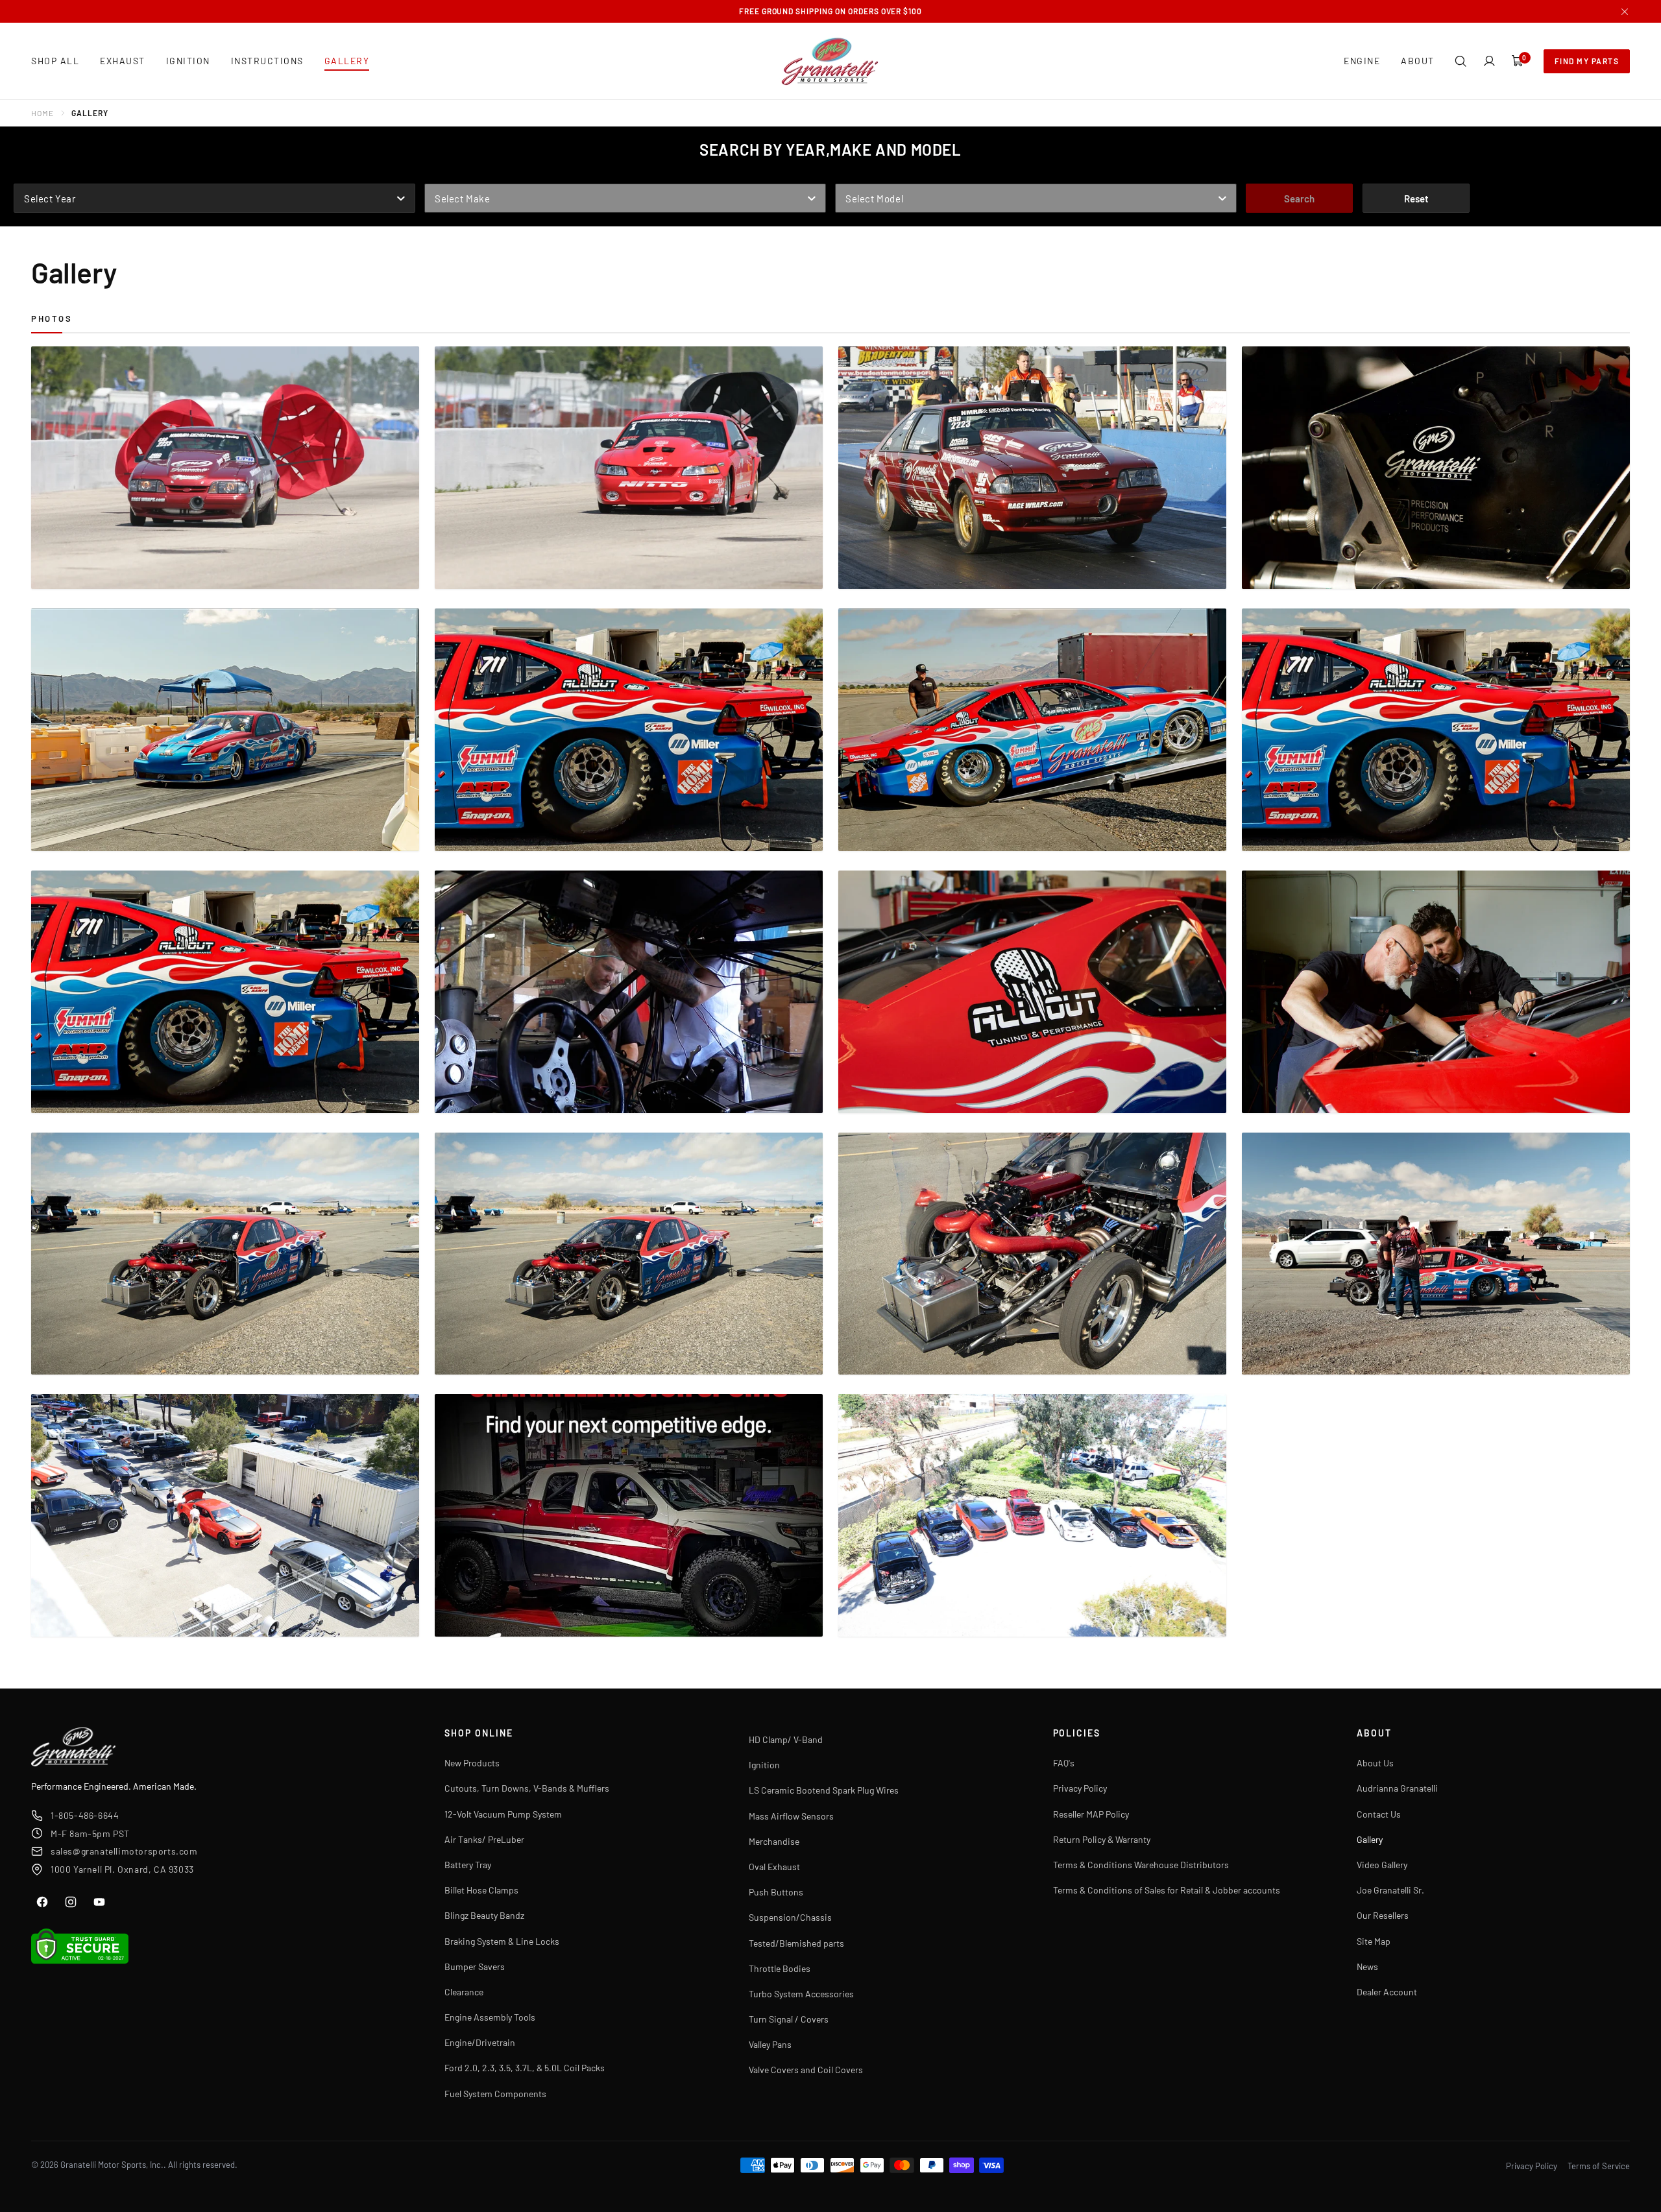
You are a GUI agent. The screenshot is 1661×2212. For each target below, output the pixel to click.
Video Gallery (1382, 1865)
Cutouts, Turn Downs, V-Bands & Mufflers (527, 1788)
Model (851, 174)
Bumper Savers (475, 1966)
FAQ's (1064, 1763)
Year (26, 174)
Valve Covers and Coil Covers (806, 2070)
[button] (1461, 61)
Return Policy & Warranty (1102, 1839)
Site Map (1374, 1941)
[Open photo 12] (1436, 992)
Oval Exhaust (774, 1867)
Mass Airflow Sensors (791, 1816)
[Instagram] (71, 1902)
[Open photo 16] (1436, 1254)
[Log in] (1489, 61)
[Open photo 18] (629, 1515)
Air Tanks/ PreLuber (484, 1839)
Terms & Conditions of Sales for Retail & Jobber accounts (1167, 1890)
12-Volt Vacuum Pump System (503, 1814)
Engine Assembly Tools (490, 2017)
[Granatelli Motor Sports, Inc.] (830, 61)
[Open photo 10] (629, 992)
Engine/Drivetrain (480, 2042)
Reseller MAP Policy (1091, 1814)
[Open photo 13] (225, 1254)
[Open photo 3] (1032, 468)
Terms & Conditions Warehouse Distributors (1141, 1865)
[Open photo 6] (629, 730)
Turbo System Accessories (801, 1994)
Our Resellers (1383, 1915)
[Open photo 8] (1436, 730)
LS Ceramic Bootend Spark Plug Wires (824, 1790)
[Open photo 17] (225, 1515)
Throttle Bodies (780, 1968)
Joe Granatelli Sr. (1390, 1890)
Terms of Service (1599, 2166)
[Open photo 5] (225, 730)
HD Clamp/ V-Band (786, 1739)
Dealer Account (1387, 1992)
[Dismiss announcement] (1625, 12)
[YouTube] (99, 1902)
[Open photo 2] (629, 468)
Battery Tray (468, 1865)
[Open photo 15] (1032, 1254)
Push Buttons (776, 1892)
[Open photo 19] (1032, 1515)
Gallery (1370, 1839)
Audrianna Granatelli (1397, 1788)
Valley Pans (770, 2044)
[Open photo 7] (1032, 730)
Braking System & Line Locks (502, 1941)
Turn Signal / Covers (789, 2019)
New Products (472, 1763)
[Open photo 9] (225, 992)
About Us (1375, 1763)
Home (42, 113)
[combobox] (214, 198)
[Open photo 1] (225, 468)
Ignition (764, 1765)
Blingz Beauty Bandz (484, 1915)
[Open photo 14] (629, 1254)
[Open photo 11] (1032, 992)
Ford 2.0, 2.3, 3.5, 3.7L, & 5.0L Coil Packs (525, 2068)
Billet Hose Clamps (481, 1890)
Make (438, 174)
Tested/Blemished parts (796, 1943)
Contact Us (1379, 1814)
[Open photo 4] (1436, 468)
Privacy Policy (1080, 1788)
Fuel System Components (495, 2094)
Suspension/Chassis (790, 1917)
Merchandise (774, 1841)
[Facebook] (42, 1902)
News (1367, 1966)
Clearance (464, 1992)
